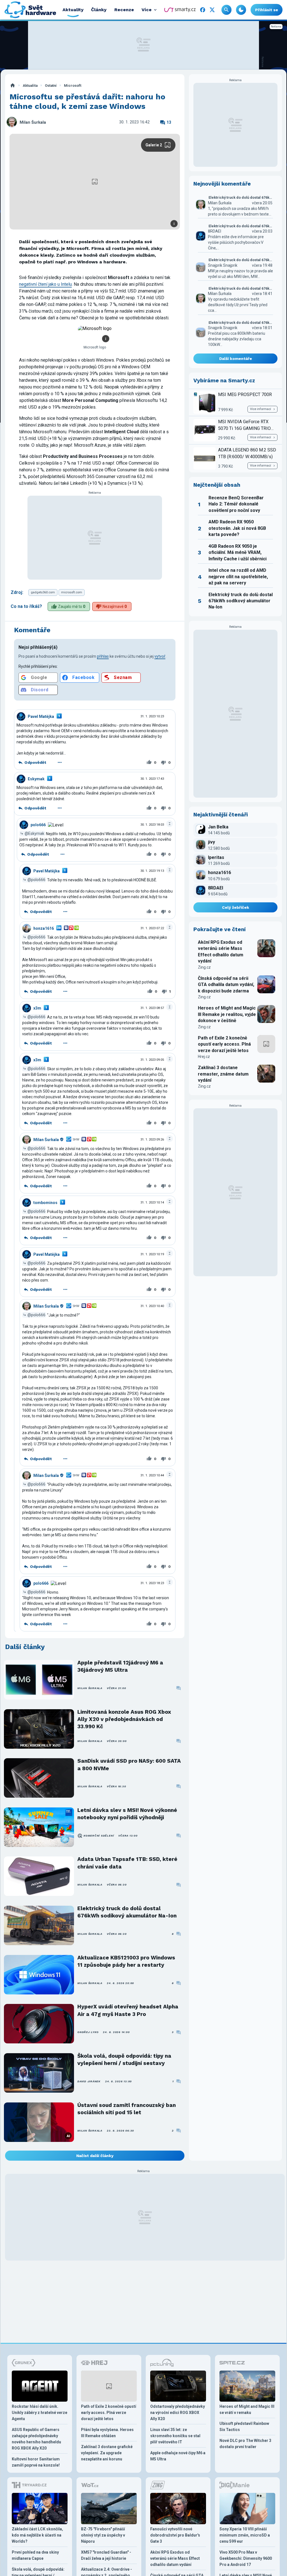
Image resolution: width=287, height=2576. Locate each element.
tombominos (45, 1203)
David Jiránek (89, 2081)
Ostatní (51, 86)
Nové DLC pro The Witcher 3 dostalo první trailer (245, 2444)
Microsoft (73, 86)
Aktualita (30, 86)
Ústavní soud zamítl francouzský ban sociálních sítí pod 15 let (127, 2109)
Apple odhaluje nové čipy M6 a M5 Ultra (178, 2456)
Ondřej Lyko (88, 2032)
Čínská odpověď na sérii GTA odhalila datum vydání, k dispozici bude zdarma (226, 985)
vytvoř (160, 656)
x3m (37, 1008)
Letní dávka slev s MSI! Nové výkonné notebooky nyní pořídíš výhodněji (127, 1814)
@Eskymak (34, 833)
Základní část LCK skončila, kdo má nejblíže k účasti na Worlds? (37, 2535)
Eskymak (36, 779)
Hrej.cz (204, 1057)
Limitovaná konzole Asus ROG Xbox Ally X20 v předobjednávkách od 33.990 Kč (124, 1719)
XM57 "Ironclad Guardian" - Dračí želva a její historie (106, 2555)
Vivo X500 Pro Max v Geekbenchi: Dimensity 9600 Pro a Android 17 (246, 2558)
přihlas (103, 656)
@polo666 (36, 880)
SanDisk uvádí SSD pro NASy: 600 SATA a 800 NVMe (129, 1764)
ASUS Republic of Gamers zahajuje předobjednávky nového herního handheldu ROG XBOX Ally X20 (36, 2439)
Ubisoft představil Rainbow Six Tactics (244, 2427)
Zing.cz (204, 967)
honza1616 (44, 928)
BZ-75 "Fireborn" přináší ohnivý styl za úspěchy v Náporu (103, 2535)
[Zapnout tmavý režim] (241, 10)
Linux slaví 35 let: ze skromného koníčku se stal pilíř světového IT (175, 2436)
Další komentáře (236, 359)
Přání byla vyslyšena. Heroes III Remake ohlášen (107, 2433)
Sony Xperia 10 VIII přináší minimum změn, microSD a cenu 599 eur (245, 2535)
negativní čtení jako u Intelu (45, 284)
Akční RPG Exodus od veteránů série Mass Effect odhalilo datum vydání (221, 952)
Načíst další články (95, 2156)
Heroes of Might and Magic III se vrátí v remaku (247, 2409)
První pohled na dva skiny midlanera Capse (35, 2555)
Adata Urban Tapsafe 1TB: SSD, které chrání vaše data (127, 1863)
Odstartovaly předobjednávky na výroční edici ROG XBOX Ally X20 (178, 2413)
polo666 (38, 825)
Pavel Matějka (41, 716)
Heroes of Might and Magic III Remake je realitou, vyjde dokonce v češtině (227, 1014)
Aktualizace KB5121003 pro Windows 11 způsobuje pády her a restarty (126, 1961)
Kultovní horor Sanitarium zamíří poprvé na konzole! (36, 2462)
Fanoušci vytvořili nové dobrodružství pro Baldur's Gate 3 (175, 2535)
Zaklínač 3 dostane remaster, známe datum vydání (223, 1074)
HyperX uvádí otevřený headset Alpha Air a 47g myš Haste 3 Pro (128, 2010)
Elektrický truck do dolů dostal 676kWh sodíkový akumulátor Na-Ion (127, 1912)
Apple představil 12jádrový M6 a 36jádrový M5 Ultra (120, 1666)
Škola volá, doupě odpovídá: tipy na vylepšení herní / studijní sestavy (124, 2059)
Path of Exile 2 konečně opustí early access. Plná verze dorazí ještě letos (224, 1044)
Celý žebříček (236, 907)
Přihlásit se (267, 10)
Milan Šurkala (33, 122)
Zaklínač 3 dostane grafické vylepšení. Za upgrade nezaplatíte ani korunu (107, 2453)
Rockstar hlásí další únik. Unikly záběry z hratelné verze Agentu (40, 2413)
